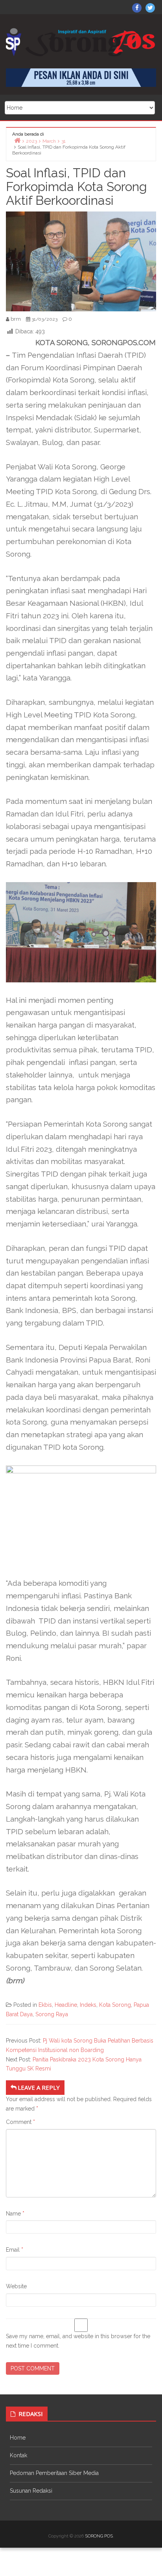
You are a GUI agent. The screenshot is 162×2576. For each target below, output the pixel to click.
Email (15, 2250)
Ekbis (45, 2005)
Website (16, 2286)
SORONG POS (99, 2536)
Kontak (18, 2455)
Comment (20, 2122)
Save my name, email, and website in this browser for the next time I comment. (78, 2341)
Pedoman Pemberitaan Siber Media (54, 2473)
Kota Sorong (115, 2005)
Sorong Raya (52, 2014)
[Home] (17, 140)
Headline (66, 2005)
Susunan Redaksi (31, 2491)
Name (15, 2214)
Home (18, 2438)
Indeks (88, 2005)
